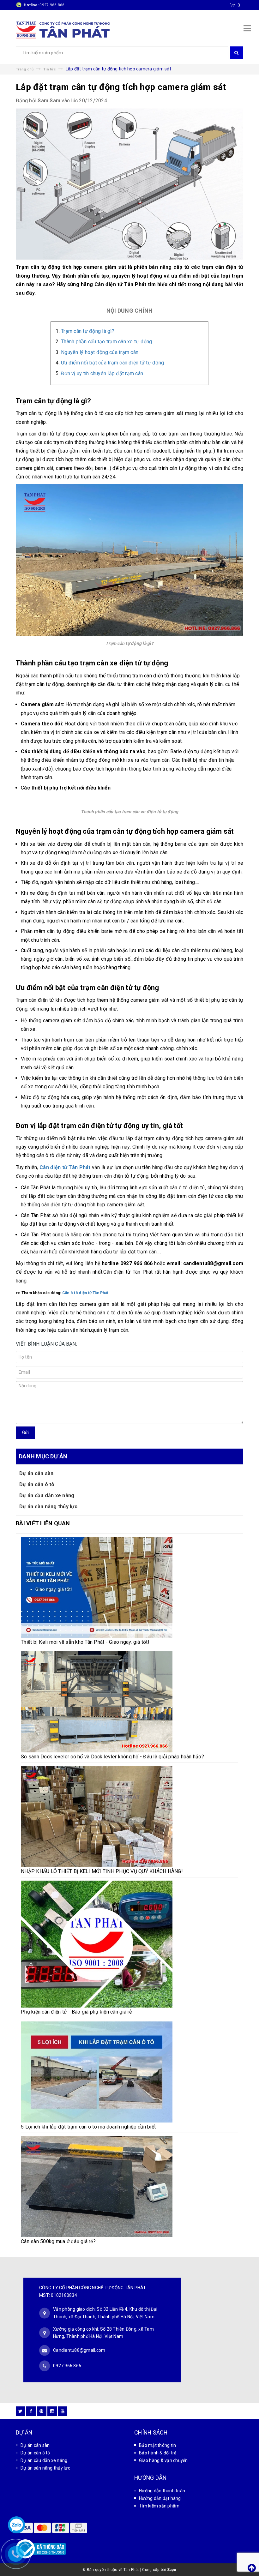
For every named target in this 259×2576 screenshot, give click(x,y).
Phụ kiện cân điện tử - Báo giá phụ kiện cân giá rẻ (76, 2012)
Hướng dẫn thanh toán (162, 2491)
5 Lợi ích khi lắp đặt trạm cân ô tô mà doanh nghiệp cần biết (88, 2127)
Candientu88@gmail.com (79, 2350)
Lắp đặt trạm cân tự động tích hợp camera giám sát (121, 87)
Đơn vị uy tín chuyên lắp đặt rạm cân (102, 373)
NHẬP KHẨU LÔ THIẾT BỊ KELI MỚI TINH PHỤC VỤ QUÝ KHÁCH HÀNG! (102, 1871)
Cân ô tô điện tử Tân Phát (85, 1293)
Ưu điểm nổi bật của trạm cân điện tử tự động (112, 363)
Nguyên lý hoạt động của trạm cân (100, 352)
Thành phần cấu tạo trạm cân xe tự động (107, 342)
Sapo (172, 2570)
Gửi (25, 1432)
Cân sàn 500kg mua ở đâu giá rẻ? (58, 2241)
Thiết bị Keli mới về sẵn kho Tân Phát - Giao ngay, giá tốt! (85, 1642)
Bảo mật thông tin (157, 2445)
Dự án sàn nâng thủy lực (48, 1507)
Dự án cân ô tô (37, 1484)
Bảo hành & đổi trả (158, 2453)
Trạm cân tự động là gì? (88, 331)
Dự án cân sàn (36, 1473)
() (239, 5)
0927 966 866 (52, 5)
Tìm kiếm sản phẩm (159, 2506)
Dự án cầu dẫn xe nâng (47, 1495)
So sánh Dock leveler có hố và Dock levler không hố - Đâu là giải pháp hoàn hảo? (112, 1757)
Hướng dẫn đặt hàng (160, 2498)
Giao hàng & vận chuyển (163, 2460)
